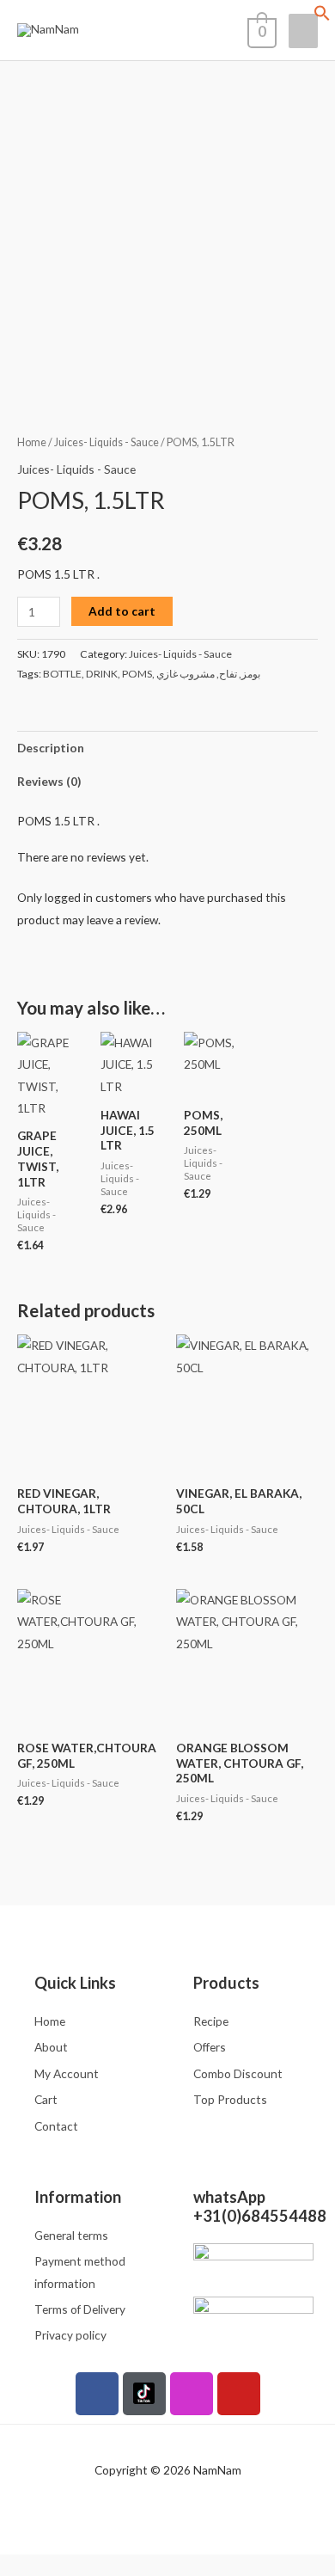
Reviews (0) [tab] (49, 781)
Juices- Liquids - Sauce (107, 442)
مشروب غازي (186, 674)
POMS (137, 674)
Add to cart (122, 611)
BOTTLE (62, 674)
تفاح (228, 674)
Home (32, 442)
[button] (322, 17)
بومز (251, 674)
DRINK (102, 674)
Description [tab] (51, 748)
